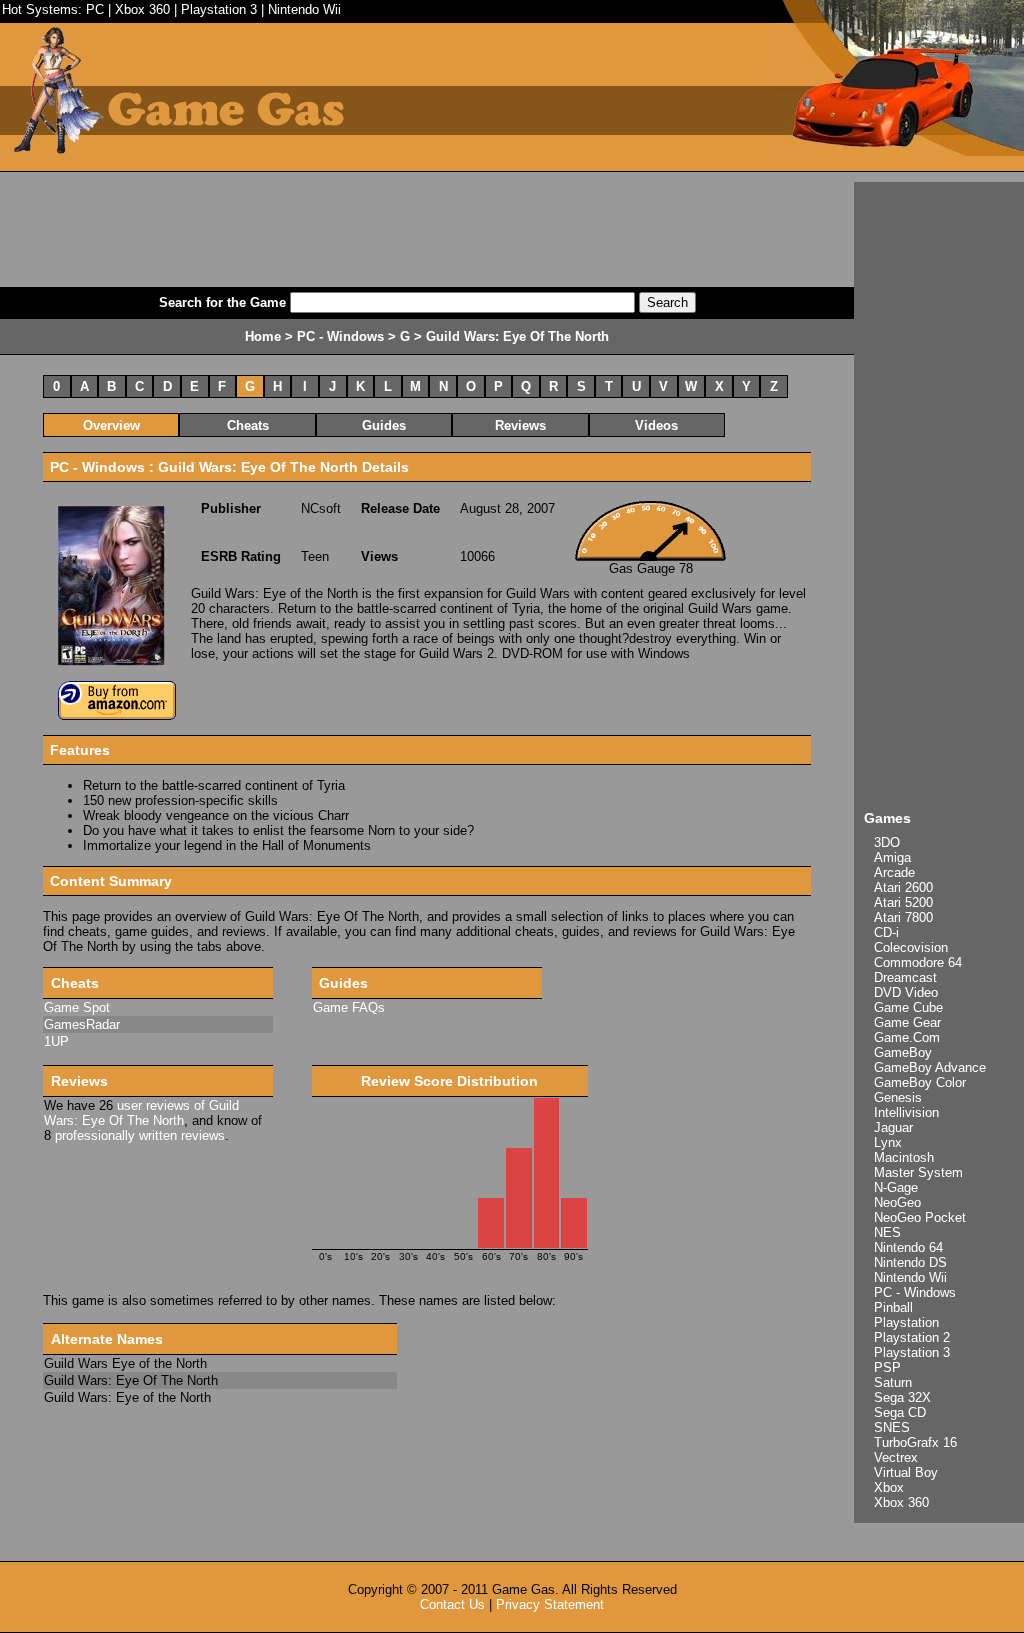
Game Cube (908, 1007)
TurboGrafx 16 (915, 1442)
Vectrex (896, 1457)
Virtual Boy (906, 1472)
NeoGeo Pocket (920, 1217)
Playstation (906, 1322)
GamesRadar (82, 1024)
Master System (918, 1172)
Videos (656, 425)
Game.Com (907, 1037)
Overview (111, 425)
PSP (887, 1367)
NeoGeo (897, 1202)
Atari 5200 (903, 902)
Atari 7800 (903, 917)
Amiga (892, 857)
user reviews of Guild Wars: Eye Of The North (141, 1113)
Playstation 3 (219, 9)
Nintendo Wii (304, 9)
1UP (56, 1041)
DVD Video (906, 992)
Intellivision (906, 1112)
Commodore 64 (918, 962)
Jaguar (893, 1127)
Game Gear (907, 1022)
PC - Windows (915, 1292)
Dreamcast (905, 977)
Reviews (520, 425)
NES (887, 1232)
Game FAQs (349, 1007)
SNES (892, 1427)
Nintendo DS (910, 1262)
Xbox (889, 1487)
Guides (384, 425)
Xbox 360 (142, 9)
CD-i (886, 932)
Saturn (893, 1382)
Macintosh (904, 1157)
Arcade (894, 872)
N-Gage (896, 1187)
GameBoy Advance (930, 1067)
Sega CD (900, 1412)
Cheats (248, 425)
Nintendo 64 (908, 1247)
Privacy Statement (550, 1604)
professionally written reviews (140, 1135)
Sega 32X (902, 1397)
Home (263, 336)
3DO (887, 842)
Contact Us (452, 1604)
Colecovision (911, 947)
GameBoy (903, 1052)
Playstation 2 (912, 1337)
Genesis (898, 1097)
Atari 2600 (903, 887)
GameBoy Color (920, 1082)
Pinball (893, 1307)
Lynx (888, 1142)
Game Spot (77, 1007)
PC (95, 9)
